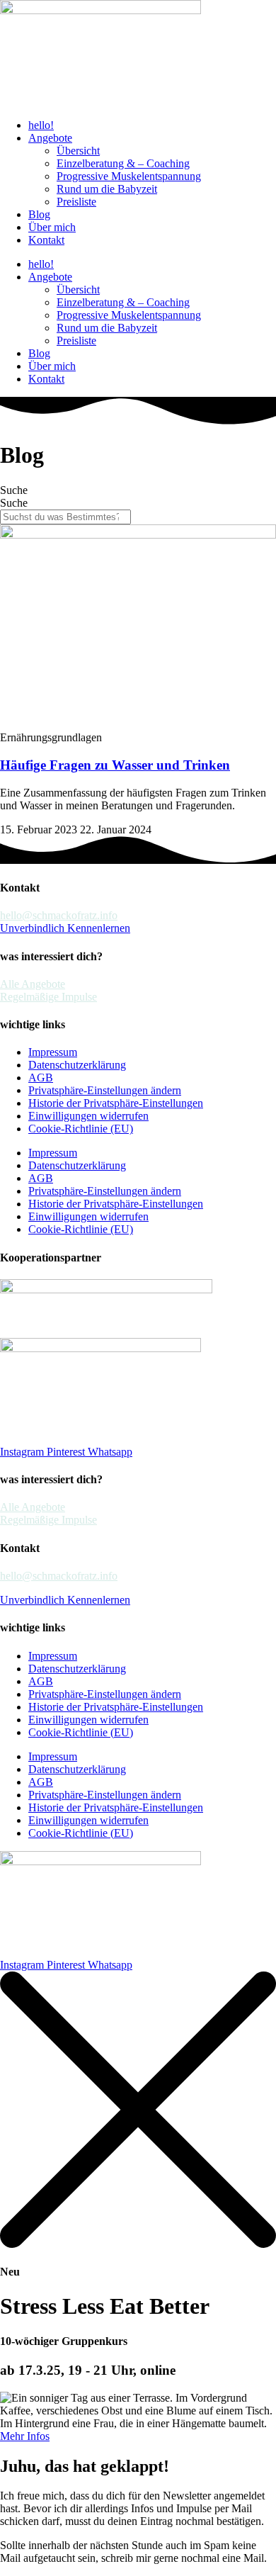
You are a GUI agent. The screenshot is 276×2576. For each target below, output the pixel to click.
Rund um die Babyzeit (107, 189)
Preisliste (76, 202)
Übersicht (78, 151)
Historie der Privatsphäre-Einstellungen (116, 1103)
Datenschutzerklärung (77, 1065)
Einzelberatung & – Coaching (123, 163)
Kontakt (46, 240)
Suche (14, 490)
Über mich (52, 227)
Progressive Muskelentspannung (129, 176)
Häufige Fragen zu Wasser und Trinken (115, 765)
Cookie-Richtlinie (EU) (81, 1129)
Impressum (53, 1052)
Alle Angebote (33, 984)
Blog (39, 214)
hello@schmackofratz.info (59, 915)
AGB (41, 1078)
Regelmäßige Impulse (48, 997)
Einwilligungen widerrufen (88, 1116)
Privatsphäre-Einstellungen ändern (105, 1090)
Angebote (50, 138)
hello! (41, 125)
